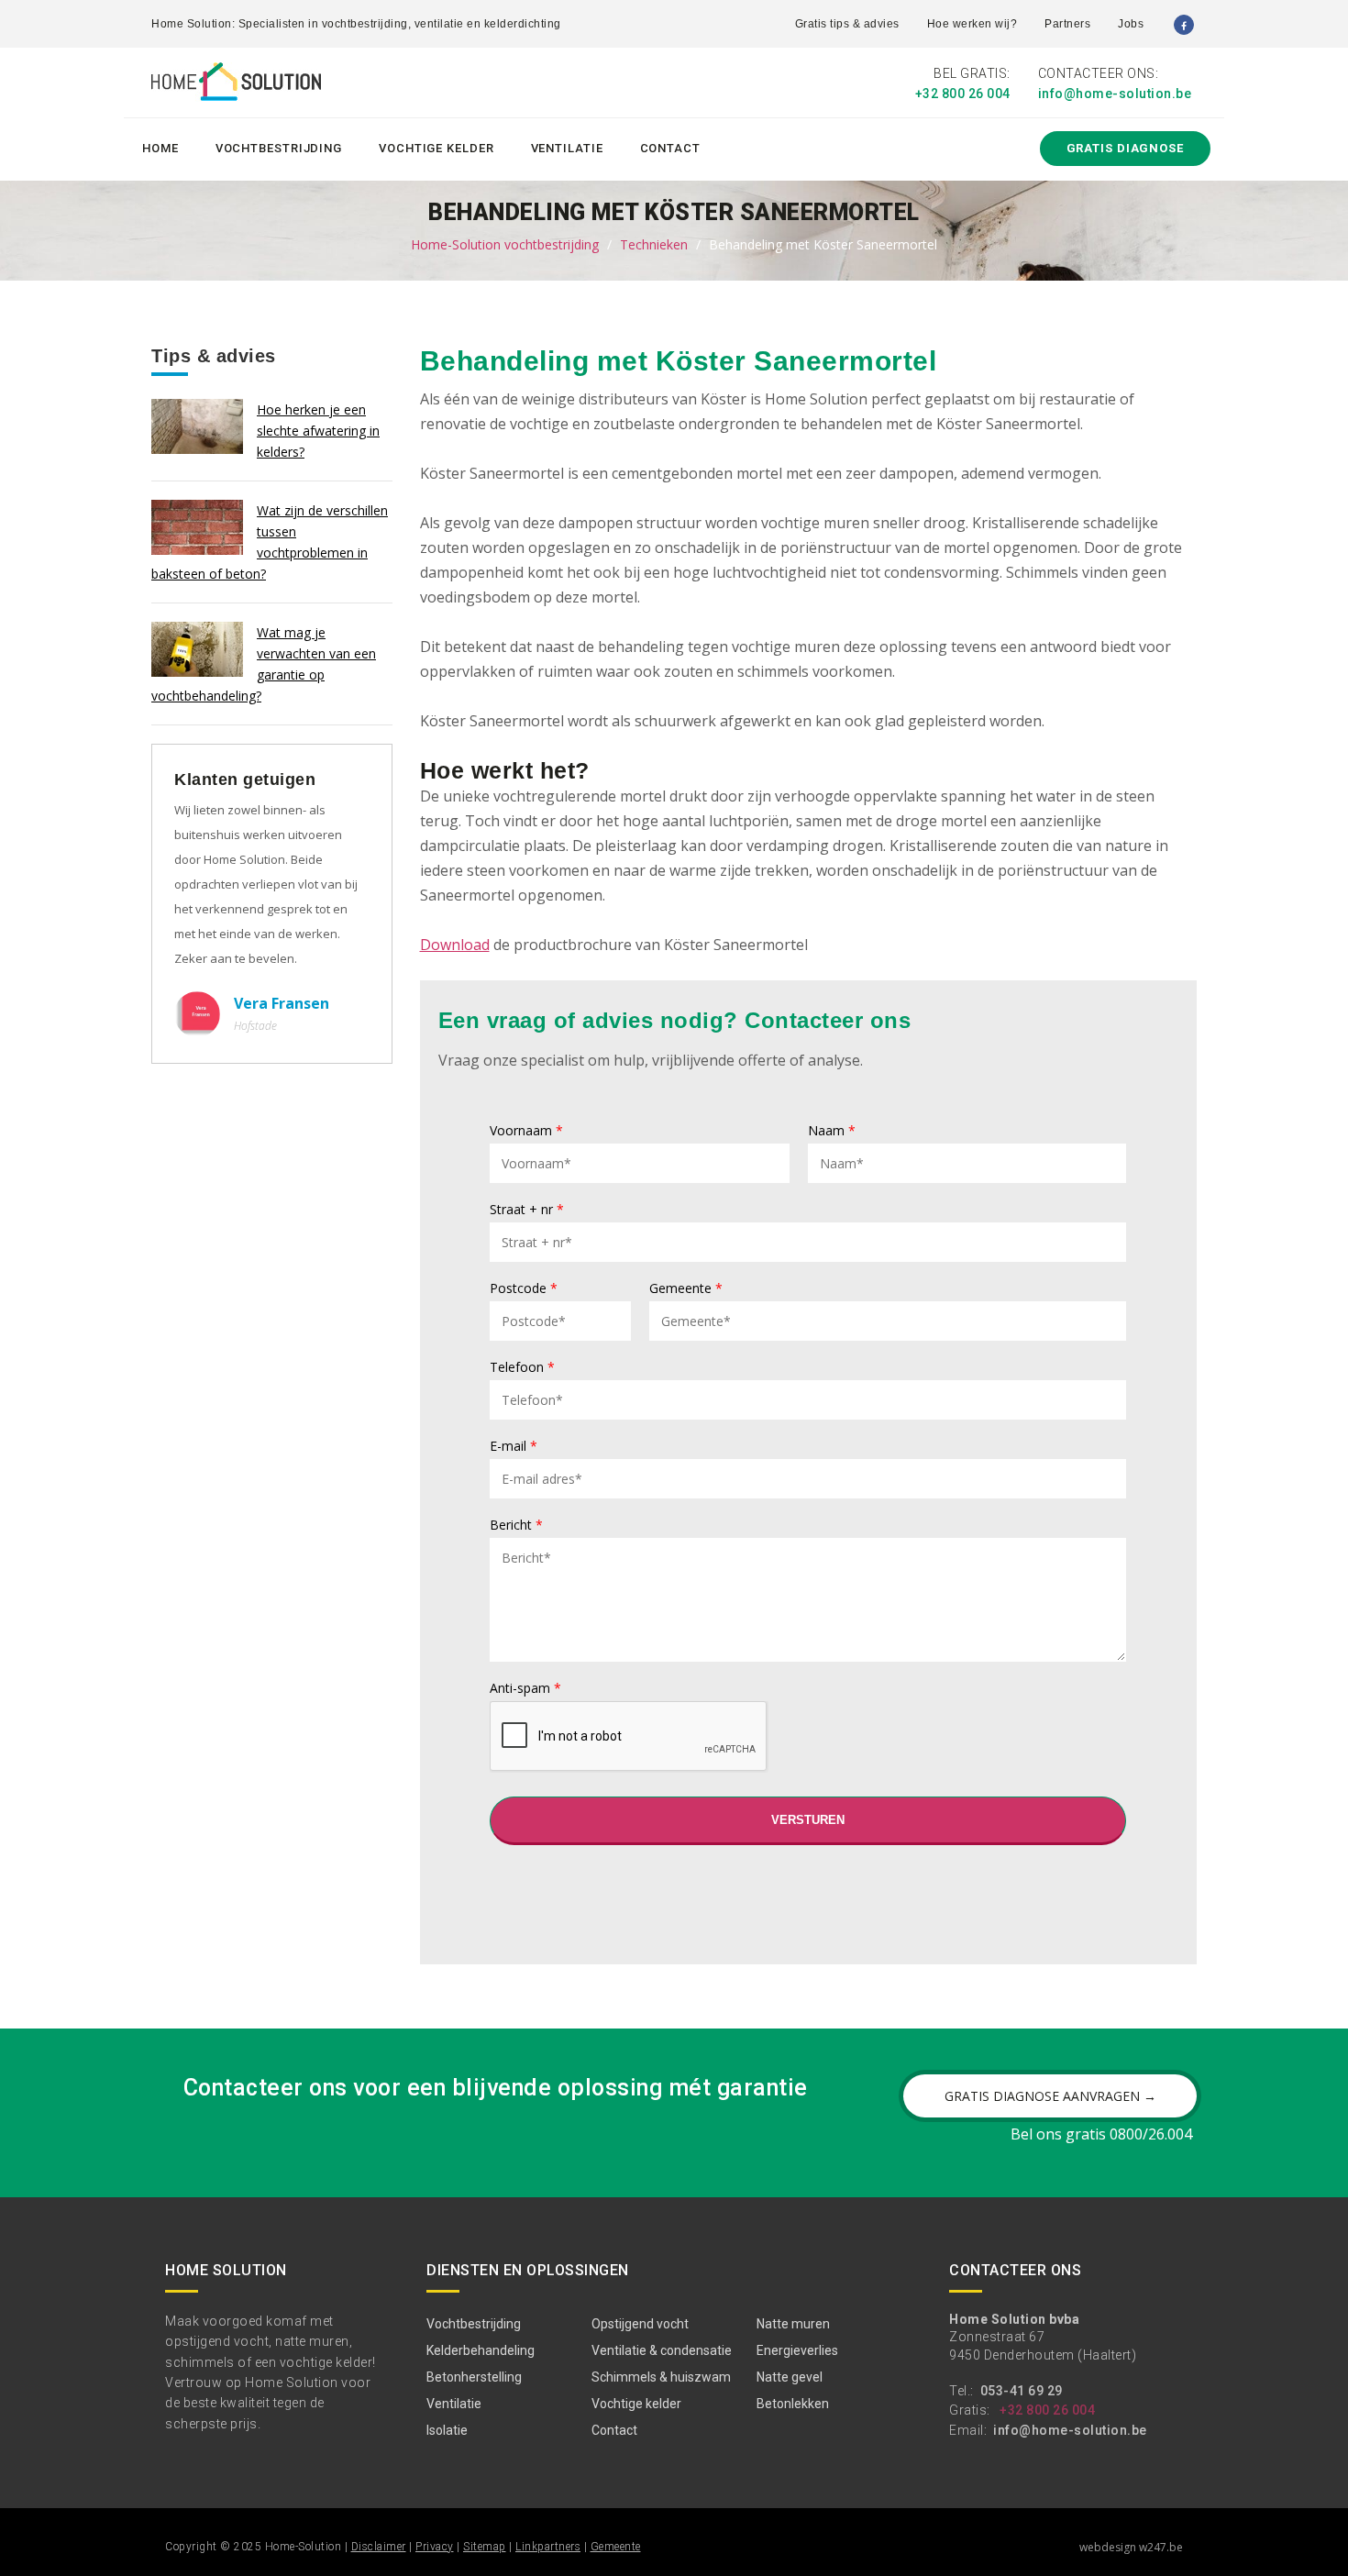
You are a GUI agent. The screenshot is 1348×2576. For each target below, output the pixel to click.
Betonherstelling (474, 2377)
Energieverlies (797, 2350)
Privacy (435, 2547)
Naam (832, 1132)
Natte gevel (790, 2377)
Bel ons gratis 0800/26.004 (1101, 2134)
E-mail (514, 1447)
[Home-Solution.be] (236, 85)
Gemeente (686, 1289)
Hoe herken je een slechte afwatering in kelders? (318, 431)
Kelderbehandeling (481, 2350)
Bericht (516, 1526)
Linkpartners (548, 2547)
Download (455, 945)
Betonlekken (793, 2404)
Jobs (1131, 24)
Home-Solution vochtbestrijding (505, 244)
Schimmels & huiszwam (661, 2377)
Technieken (654, 244)
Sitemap (485, 2547)
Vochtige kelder (436, 148)
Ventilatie (567, 148)
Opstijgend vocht (640, 2324)
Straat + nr (527, 1211)
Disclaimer (379, 2547)
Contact (670, 148)
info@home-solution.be (1115, 94)
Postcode (524, 1289)
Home (160, 148)
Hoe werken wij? (972, 24)
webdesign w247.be (1131, 2547)
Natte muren (793, 2324)
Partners (1067, 24)
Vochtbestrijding (279, 148)
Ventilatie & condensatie (662, 2350)
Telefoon (522, 1368)
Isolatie (447, 2430)
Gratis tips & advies (847, 24)
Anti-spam (525, 1689)
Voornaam (526, 1132)
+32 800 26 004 (963, 94)
